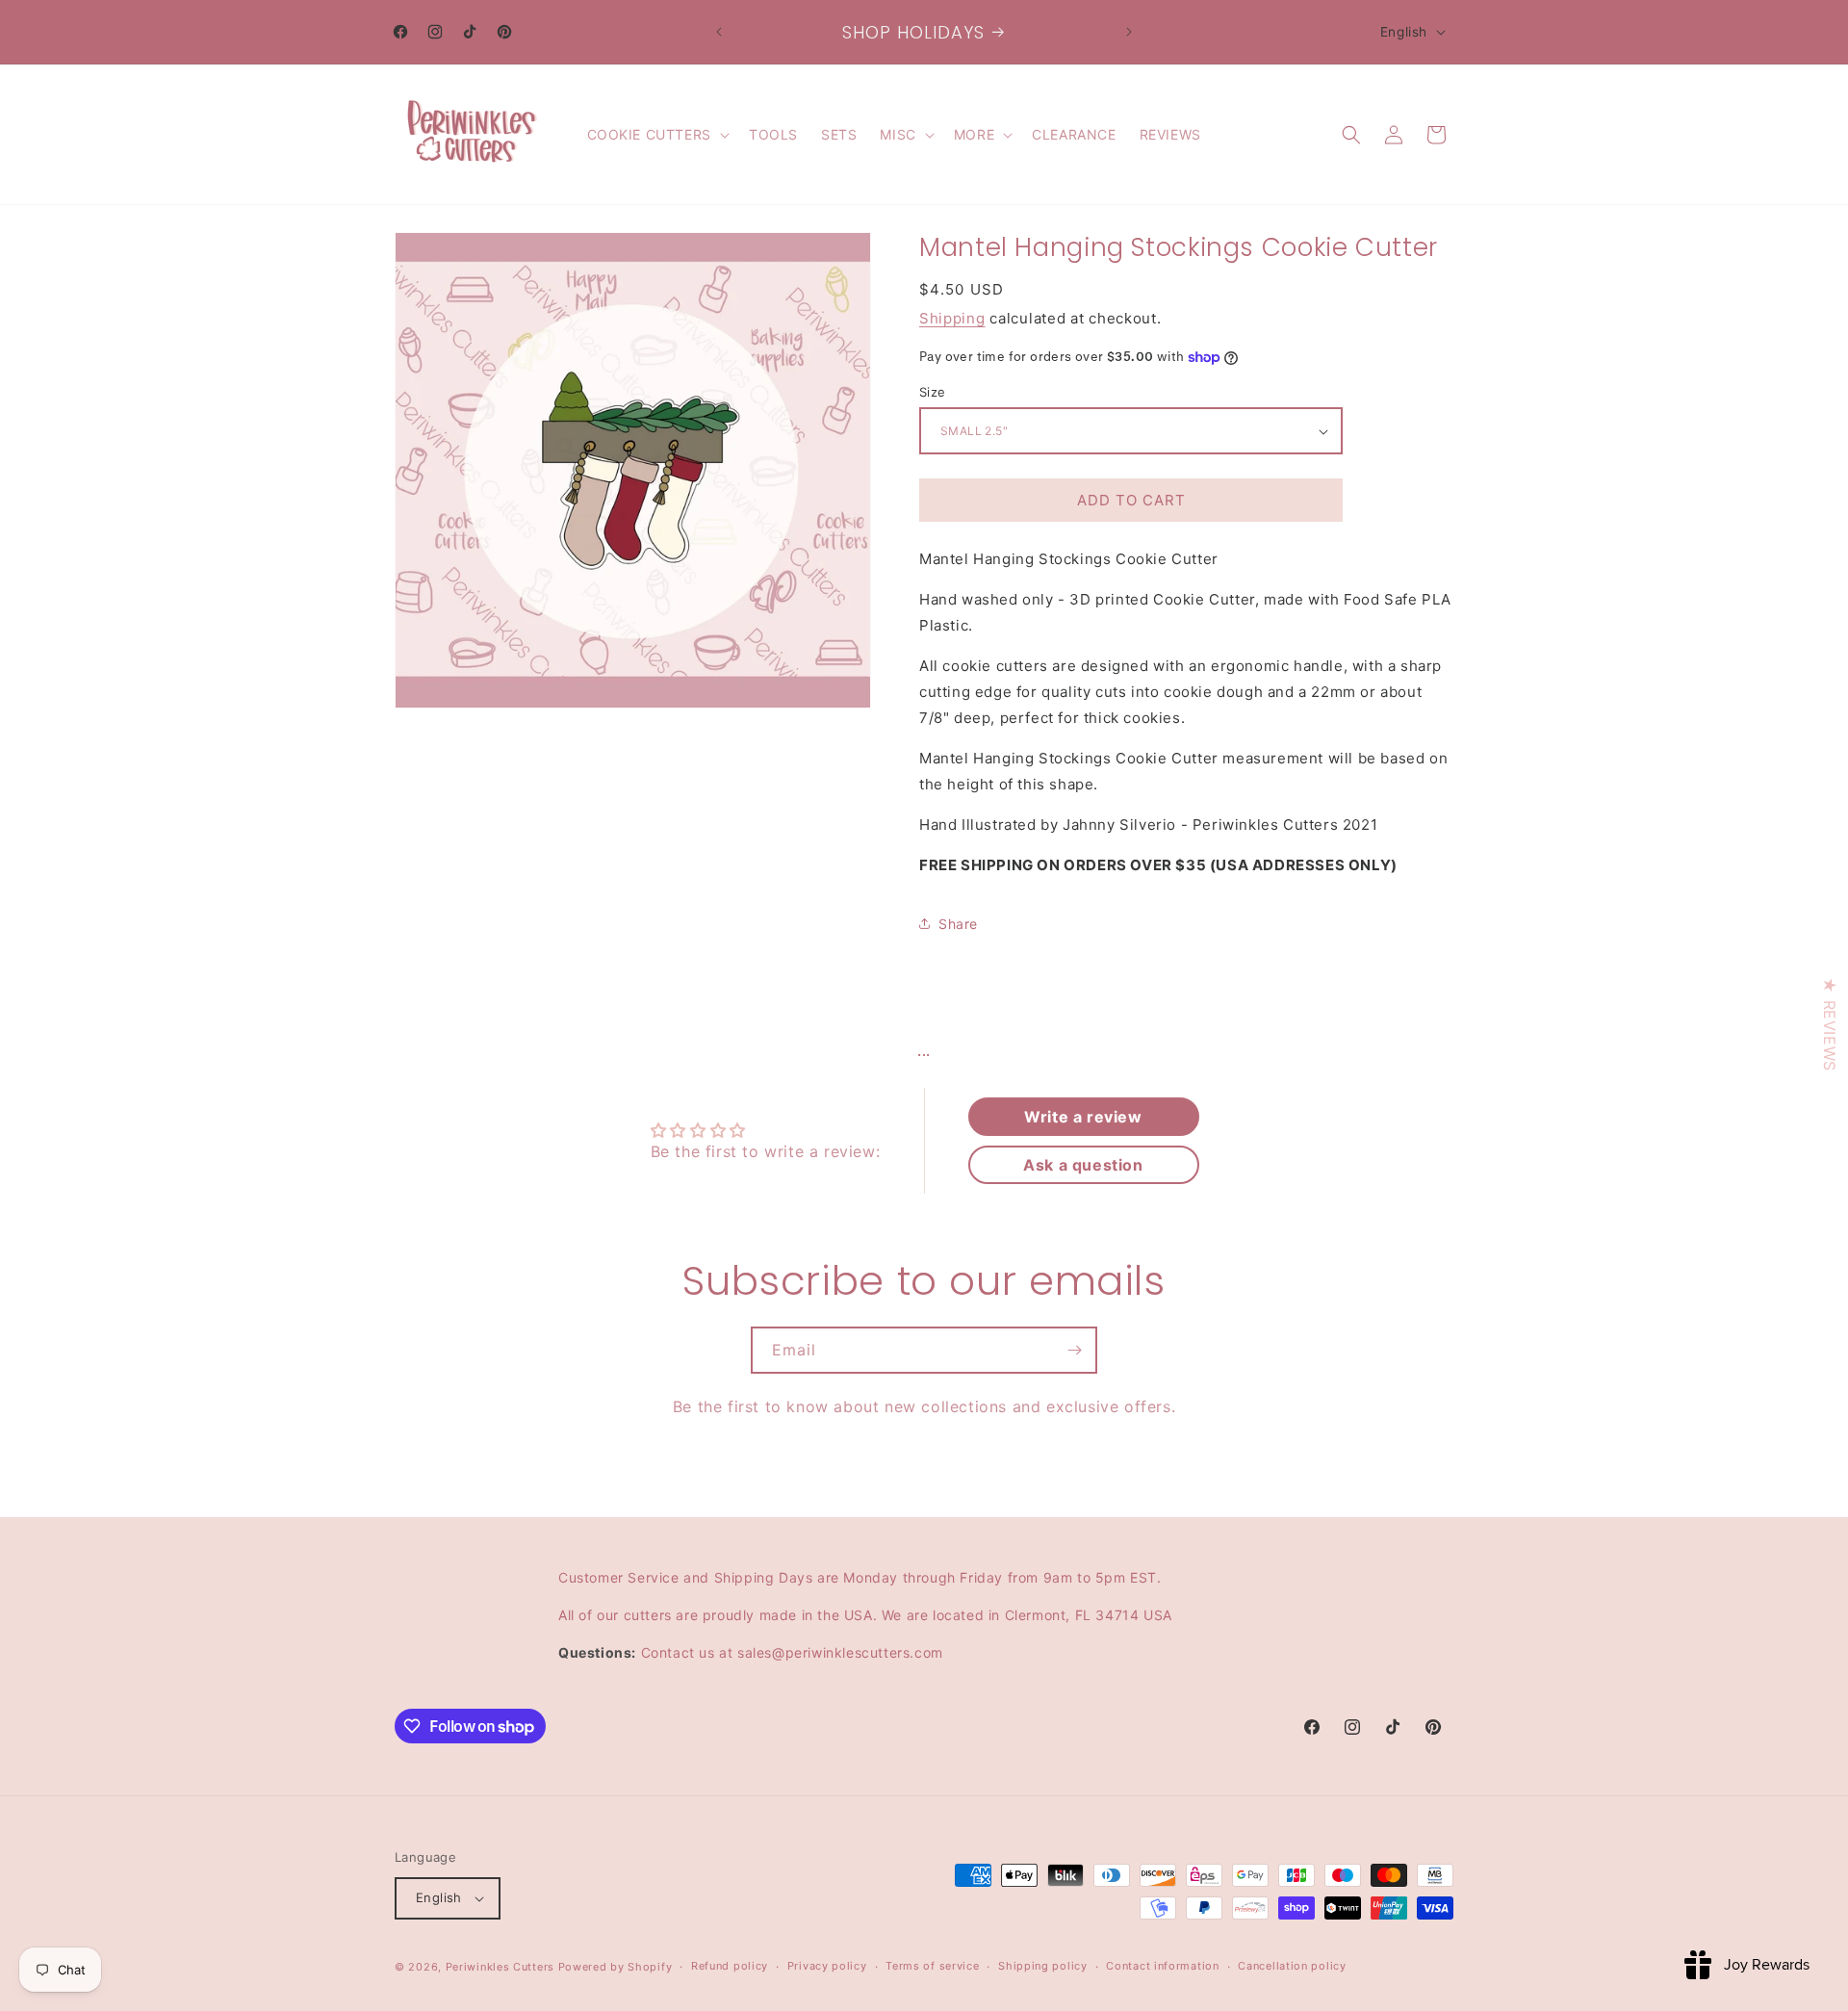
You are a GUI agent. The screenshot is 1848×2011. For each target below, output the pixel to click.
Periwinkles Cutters (500, 1967)
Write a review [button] (1083, 1117)
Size (933, 392)
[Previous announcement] (719, 32)
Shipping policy (1043, 1967)
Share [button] (958, 924)
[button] (656, 135)
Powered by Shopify (616, 1967)
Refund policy (730, 1967)
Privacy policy (827, 1967)
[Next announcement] (1129, 32)
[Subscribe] (1074, 1350)
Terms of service (932, 1967)
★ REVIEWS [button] (1830, 1024)
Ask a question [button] (1083, 1165)
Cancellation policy (1292, 1967)
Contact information (1162, 1967)
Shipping (952, 318)
